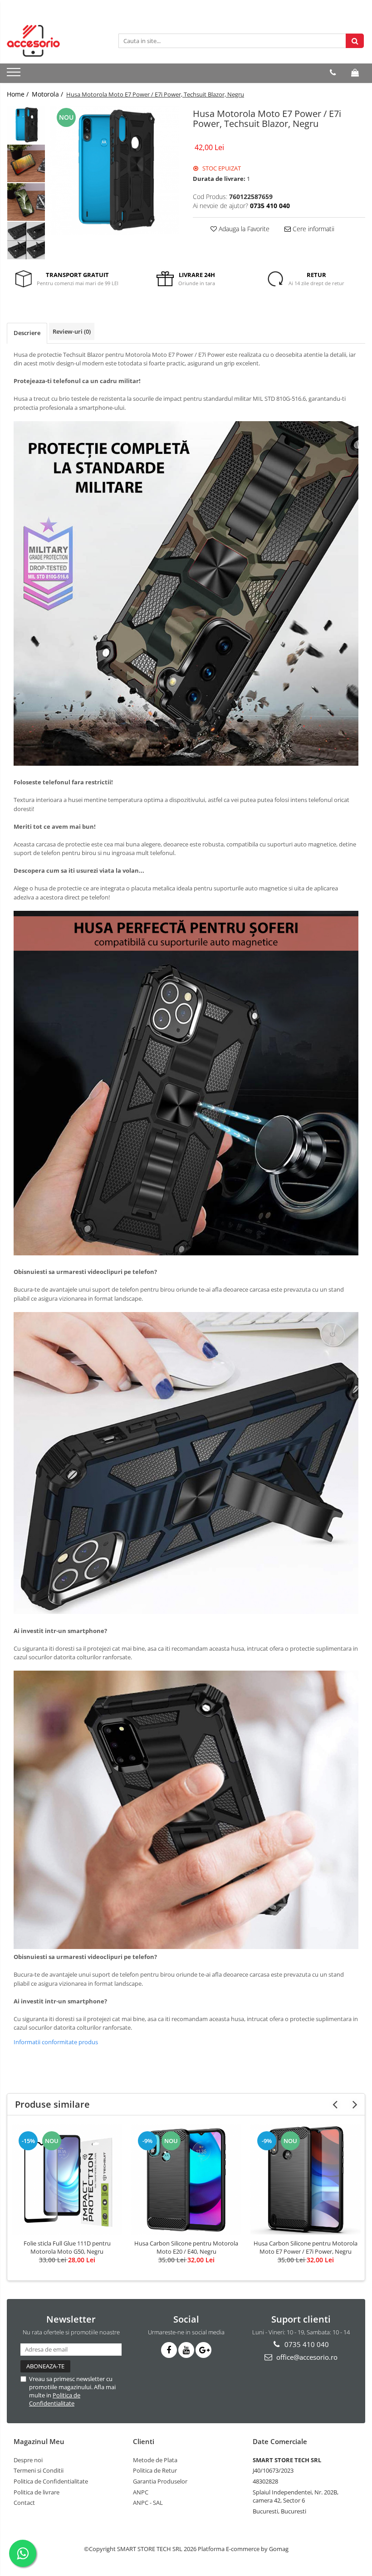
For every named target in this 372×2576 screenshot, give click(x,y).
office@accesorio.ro (306, 2357)
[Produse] (15, 75)
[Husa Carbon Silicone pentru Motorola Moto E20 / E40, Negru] (186, 2180)
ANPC (141, 2492)
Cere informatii (313, 229)
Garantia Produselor (160, 2481)
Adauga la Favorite (243, 229)
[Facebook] (169, 2350)
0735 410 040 (306, 2344)
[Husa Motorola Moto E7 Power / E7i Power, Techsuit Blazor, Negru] (115, 170)
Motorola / (48, 94)
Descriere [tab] (27, 333)
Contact (24, 2503)
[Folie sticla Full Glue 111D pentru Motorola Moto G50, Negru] (67, 2180)
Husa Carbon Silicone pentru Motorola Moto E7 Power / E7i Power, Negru (306, 2247)
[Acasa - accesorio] (52, 41)
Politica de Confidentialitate (55, 2399)
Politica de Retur (155, 2470)
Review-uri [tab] (72, 331)
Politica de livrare (37, 2492)
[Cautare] (355, 41)
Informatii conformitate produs (56, 2042)
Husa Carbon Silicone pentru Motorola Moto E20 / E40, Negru (186, 2247)
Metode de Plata (155, 2460)
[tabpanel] (115, 170)
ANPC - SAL (148, 2503)
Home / (19, 94)
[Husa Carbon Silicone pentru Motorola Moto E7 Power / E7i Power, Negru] (306, 2180)
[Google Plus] (203, 2350)
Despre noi (28, 2460)
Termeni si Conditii (39, 2470)
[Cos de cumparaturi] (355, 73)
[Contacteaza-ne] (333, 73)
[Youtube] (186, 2350)
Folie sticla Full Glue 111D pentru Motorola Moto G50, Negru (67, 2247)
